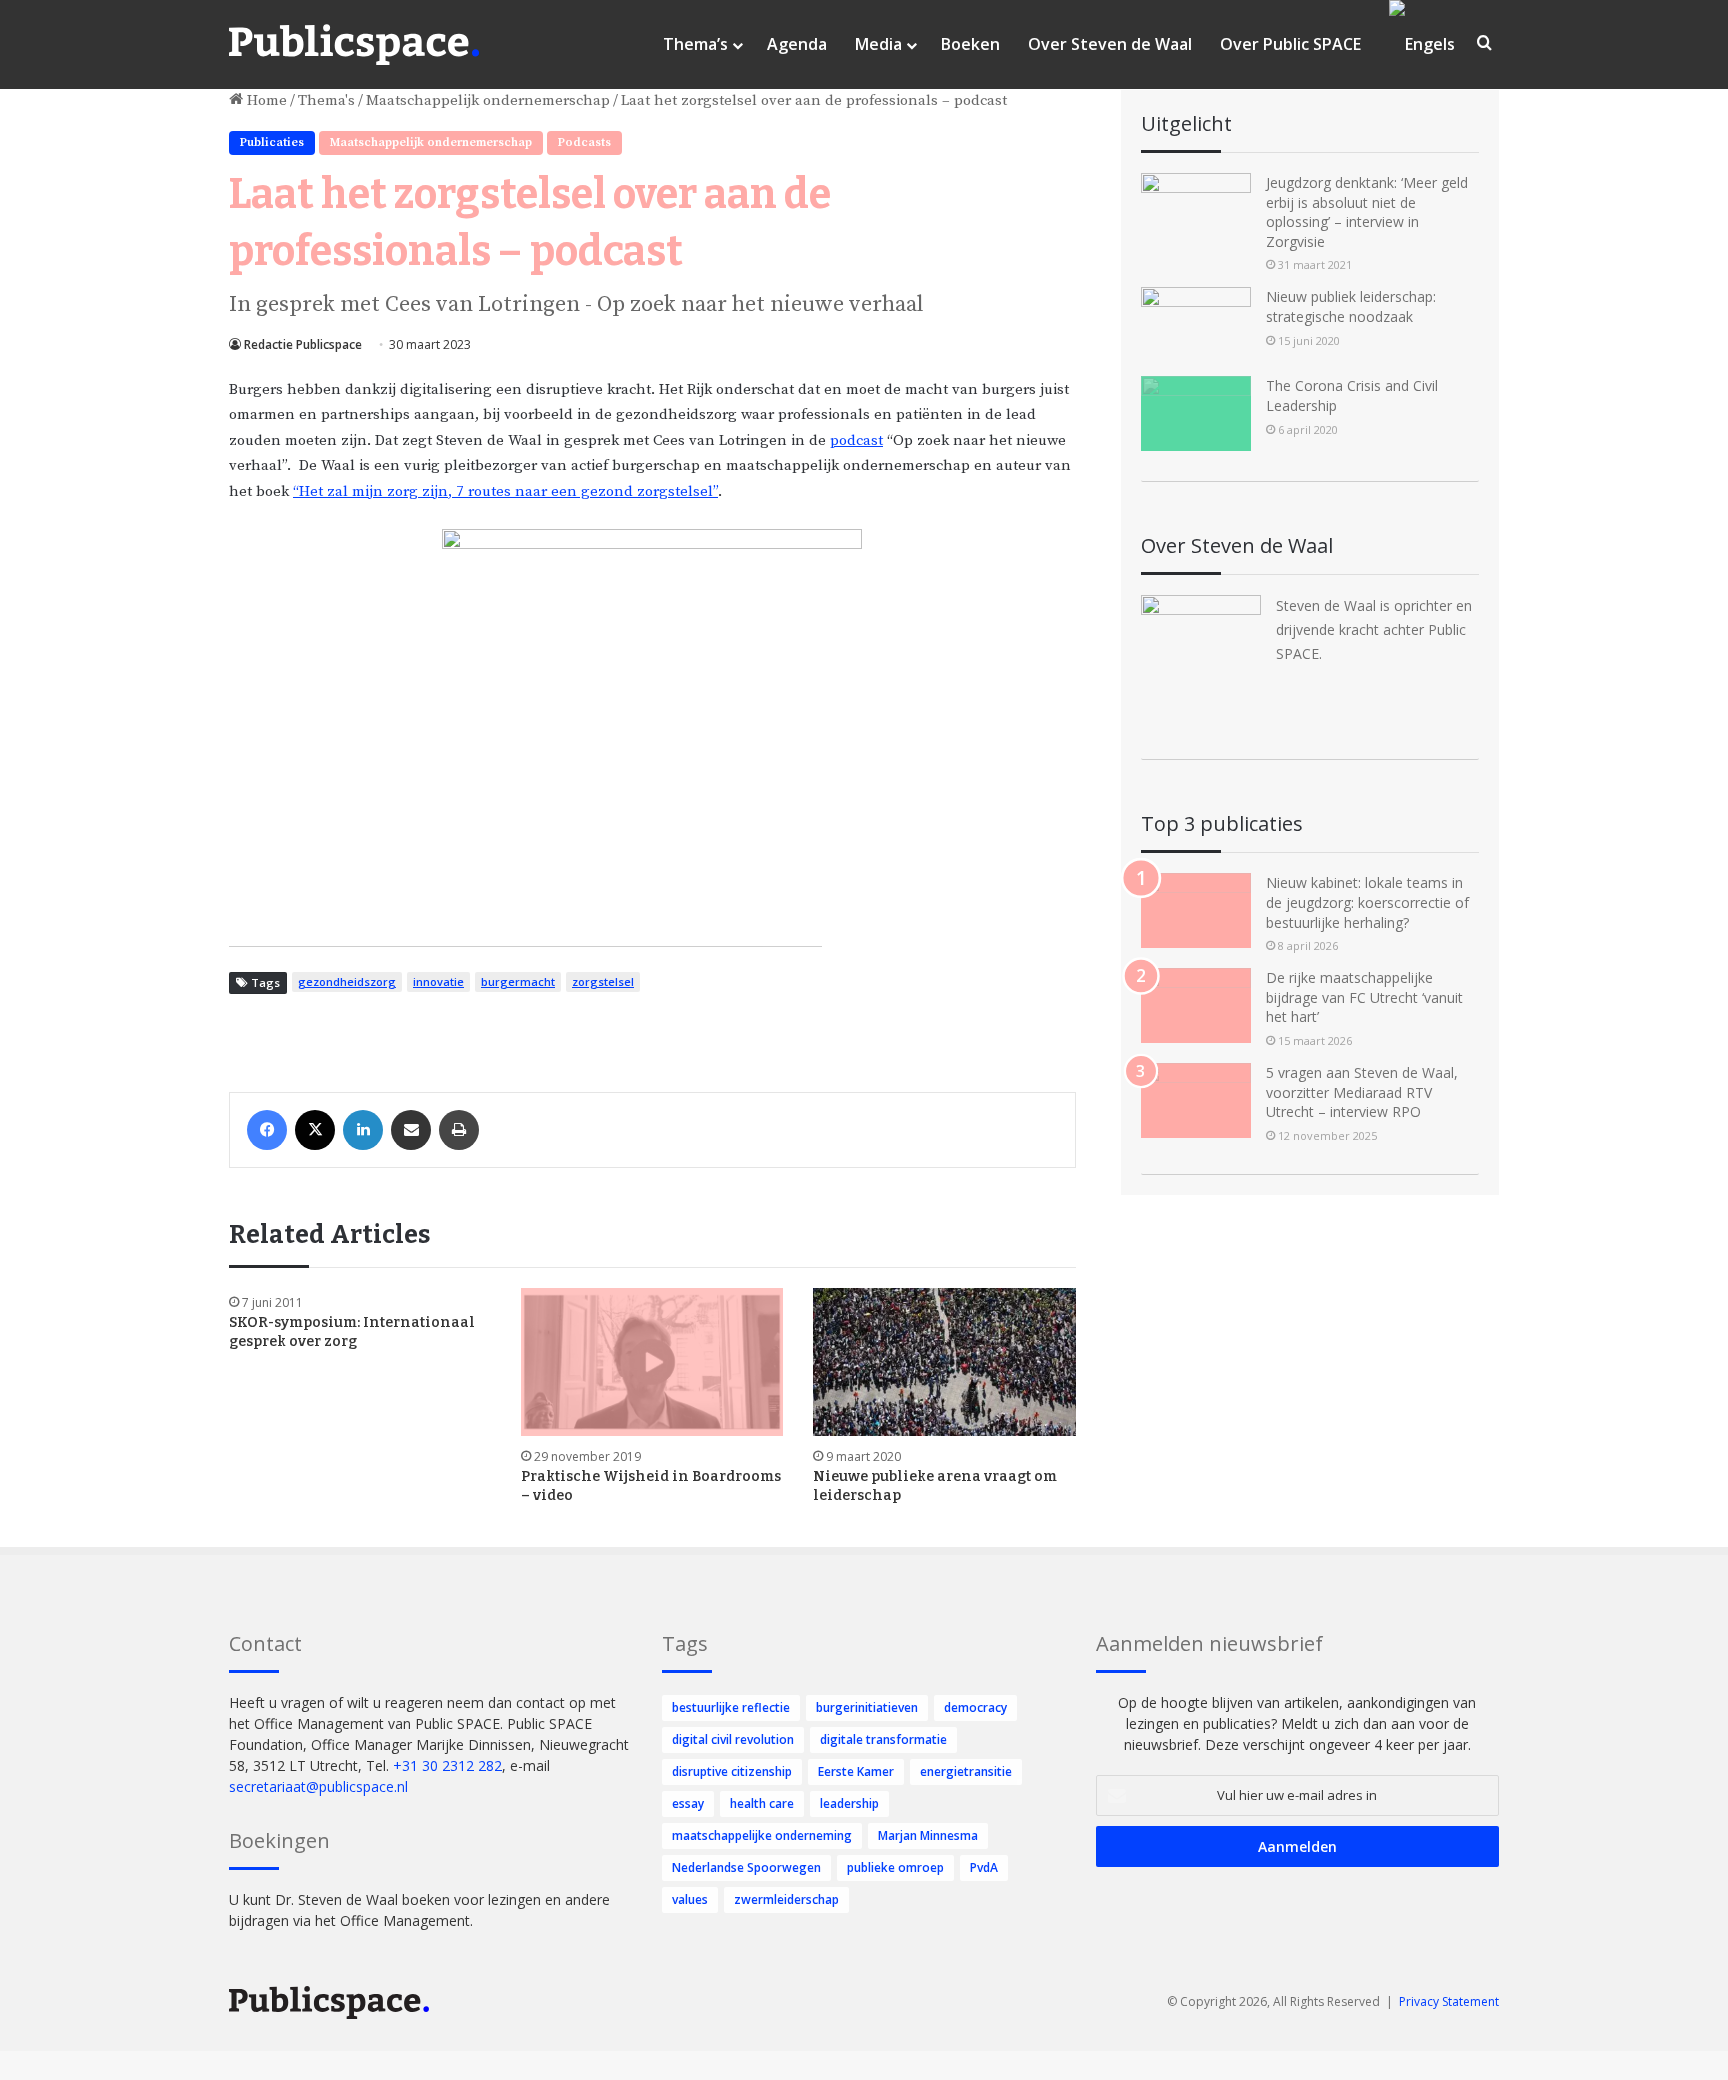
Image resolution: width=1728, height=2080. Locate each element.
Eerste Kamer (856, 1771)
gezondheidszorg (347, 981)
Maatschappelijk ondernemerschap (488, 100)
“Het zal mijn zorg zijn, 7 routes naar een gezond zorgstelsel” (505, 491)
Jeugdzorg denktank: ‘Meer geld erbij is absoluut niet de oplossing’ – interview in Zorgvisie (1367, 212)
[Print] (459, 1130)
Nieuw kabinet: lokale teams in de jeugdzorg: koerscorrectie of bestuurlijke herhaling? (1367, 902)
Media (878, 44)
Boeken (970, 44)
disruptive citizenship (732, 1771)
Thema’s (695, 44)
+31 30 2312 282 (447, 1765)
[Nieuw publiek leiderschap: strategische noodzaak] (1196, 324)
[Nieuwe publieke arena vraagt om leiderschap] (944, 1362)
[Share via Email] (411, 1130)
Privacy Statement (1449, 2001)
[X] (315, 1130)
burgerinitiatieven (867, 1707)
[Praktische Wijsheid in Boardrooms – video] (652, 1362)
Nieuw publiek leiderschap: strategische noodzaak (1351, 306)
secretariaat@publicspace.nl (318, 1786)
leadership (849, 1803)
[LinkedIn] (363, 1130)
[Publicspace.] (354, 45)
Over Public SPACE (1290, 44)
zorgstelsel (603, 981)
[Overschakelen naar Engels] (1422, 44)
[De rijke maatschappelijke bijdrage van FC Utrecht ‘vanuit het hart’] (1196, 1005)
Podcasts (584, 142)
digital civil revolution (733, 1739)
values (690, 1899)
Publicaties (272, 142)
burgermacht (518, 981)
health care (762, 1803)
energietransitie (966, 1771)
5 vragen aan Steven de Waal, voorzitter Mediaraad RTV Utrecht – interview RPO (1362, 1092)
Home (265, 100)
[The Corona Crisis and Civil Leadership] (1196, 413)
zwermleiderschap (786, 1899)
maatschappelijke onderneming (762, 1835)
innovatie (438, 981)
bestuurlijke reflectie (731, 1707)
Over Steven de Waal (1110, 44)
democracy (975, 1707)
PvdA (984, 1867)
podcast (856, 440)
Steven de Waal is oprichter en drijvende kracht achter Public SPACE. (1374, 629)
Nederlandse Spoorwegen (746, 1867)
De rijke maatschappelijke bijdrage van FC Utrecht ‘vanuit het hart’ (1364, 997)
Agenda (797, 44)
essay (688, 1803)
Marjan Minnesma (928, 1835)
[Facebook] (267, 1130)
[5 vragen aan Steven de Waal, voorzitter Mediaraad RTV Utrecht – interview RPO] (1196, 1100)
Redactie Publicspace (303, 344)
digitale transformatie (883, 1739)
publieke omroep (895, 1867)
